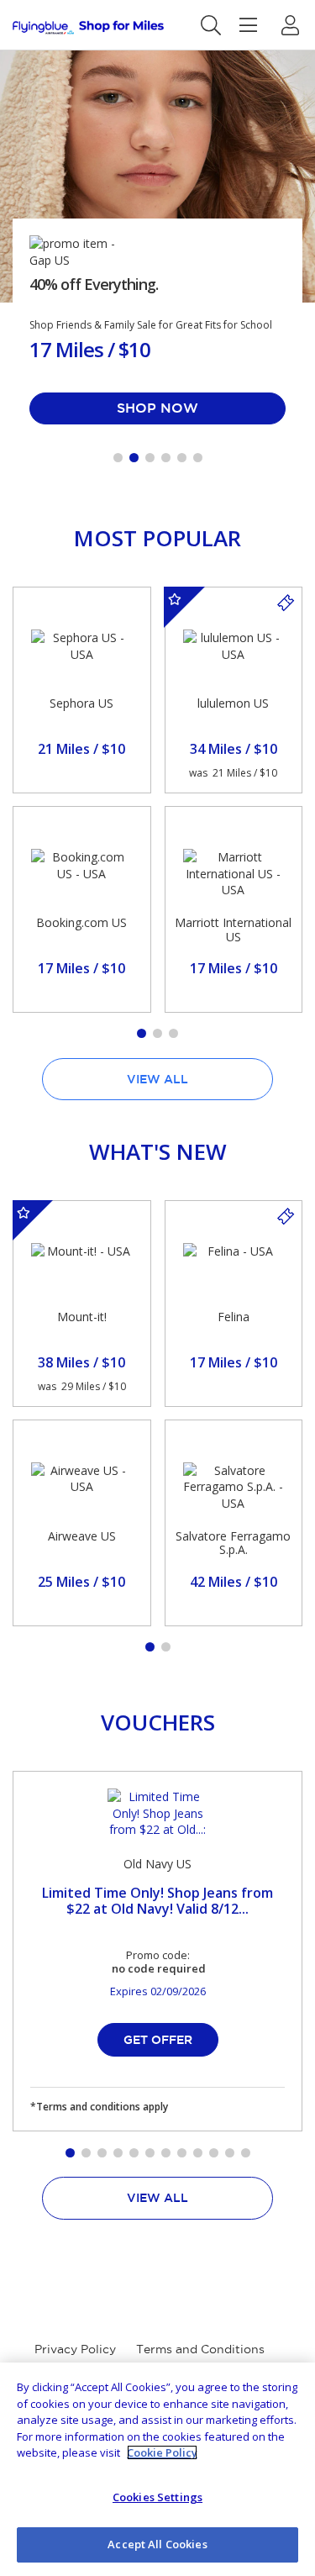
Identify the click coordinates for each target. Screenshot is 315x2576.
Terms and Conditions (200, 2349)
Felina (234, 1317)
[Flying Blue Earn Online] (88, 27)
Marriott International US (233, 930)
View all (157, 1079)
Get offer (158, 2040)
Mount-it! (82, 1317)
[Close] (288, 2389)
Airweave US (82, 1536)
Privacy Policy (75, 2349)
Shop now (157, 408)
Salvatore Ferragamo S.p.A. (233, 1543)
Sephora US (81, 703)
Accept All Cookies (157, 2544)
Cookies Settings (157, 2497)
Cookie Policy (162, 2452)
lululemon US (233, 703)
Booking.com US (81, 922)
